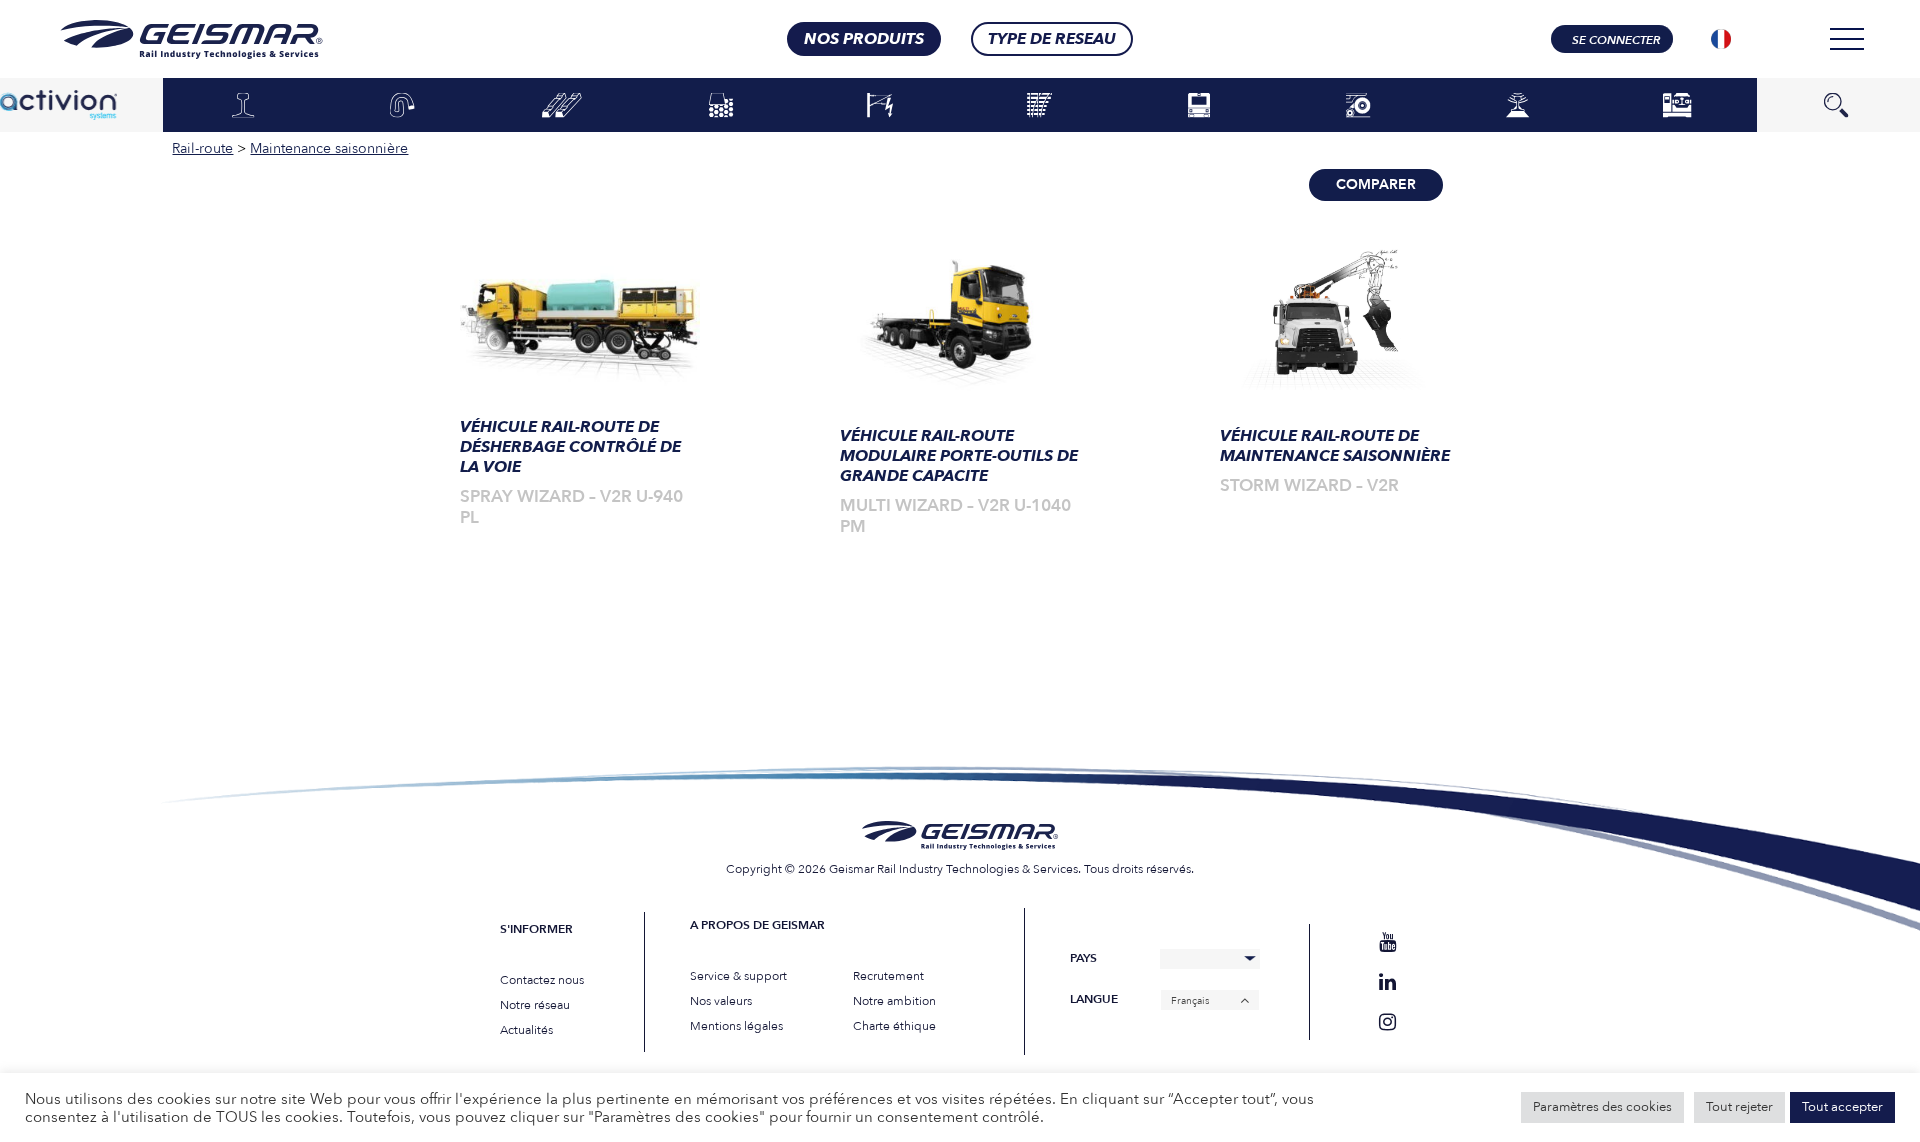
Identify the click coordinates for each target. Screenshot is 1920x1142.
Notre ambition (894, 1001)
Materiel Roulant (1198, 106)
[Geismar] (166, 39)
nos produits (864, 39)
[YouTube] (1387, 942)
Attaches (402, 106)
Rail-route (1358, 106)
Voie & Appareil (1039, 106)
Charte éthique (894, 1026)
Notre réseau (535, 1005)
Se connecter (1616, 40)
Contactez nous (542, 980)
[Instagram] (1387, 1022)
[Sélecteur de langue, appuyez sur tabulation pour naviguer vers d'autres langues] (1721, 39)
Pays (1083, 958)
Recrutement (888, 976)
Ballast (721, 106)
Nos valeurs (721, 1001)
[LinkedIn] (1387, 982)
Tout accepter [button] (1842, 1107)
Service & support (738, 976)
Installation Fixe (1676, 106)
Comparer (1376, 184)
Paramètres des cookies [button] (1602, 1107)
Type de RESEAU (1052, 39)
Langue (1094, 999)
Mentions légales (736, 1026)
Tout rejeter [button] (1739, 1107)
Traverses (561, 106)
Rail (242, 106)
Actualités (526, 1030)
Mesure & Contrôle (1517, 106)
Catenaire (880, 106)
